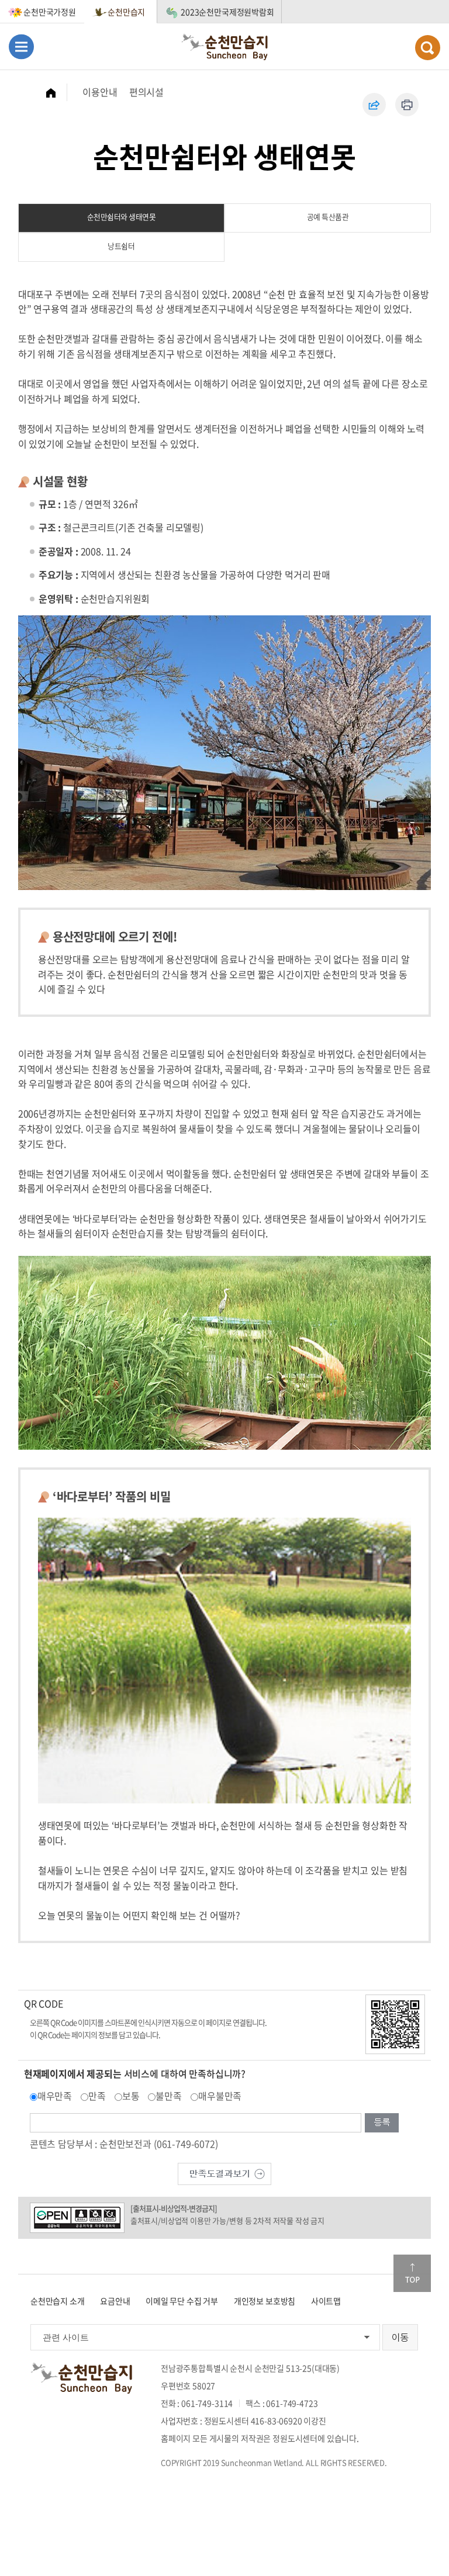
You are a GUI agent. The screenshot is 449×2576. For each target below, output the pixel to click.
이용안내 (100, 92)
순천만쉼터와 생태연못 (122, 217)
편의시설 (146, 92)
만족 (97, 2096)
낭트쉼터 (121, 246)
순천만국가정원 (50, 12)
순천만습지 (126, 12)
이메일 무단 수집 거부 (182, 2301)
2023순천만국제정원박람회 (227, 12)
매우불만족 (220, 2096)
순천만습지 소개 (58, 2301)
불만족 (169, 2096)
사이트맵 (326, 2301)
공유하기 (374, 105)
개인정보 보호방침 (265, 2301)
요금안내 (115, 2301)
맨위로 (412, 2273)
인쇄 (407, 105)
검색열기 (428, 48)
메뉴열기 (21, 46)
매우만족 (55, 2096)
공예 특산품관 (328, 217)
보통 (131, 2096)
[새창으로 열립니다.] (224, 2173)
